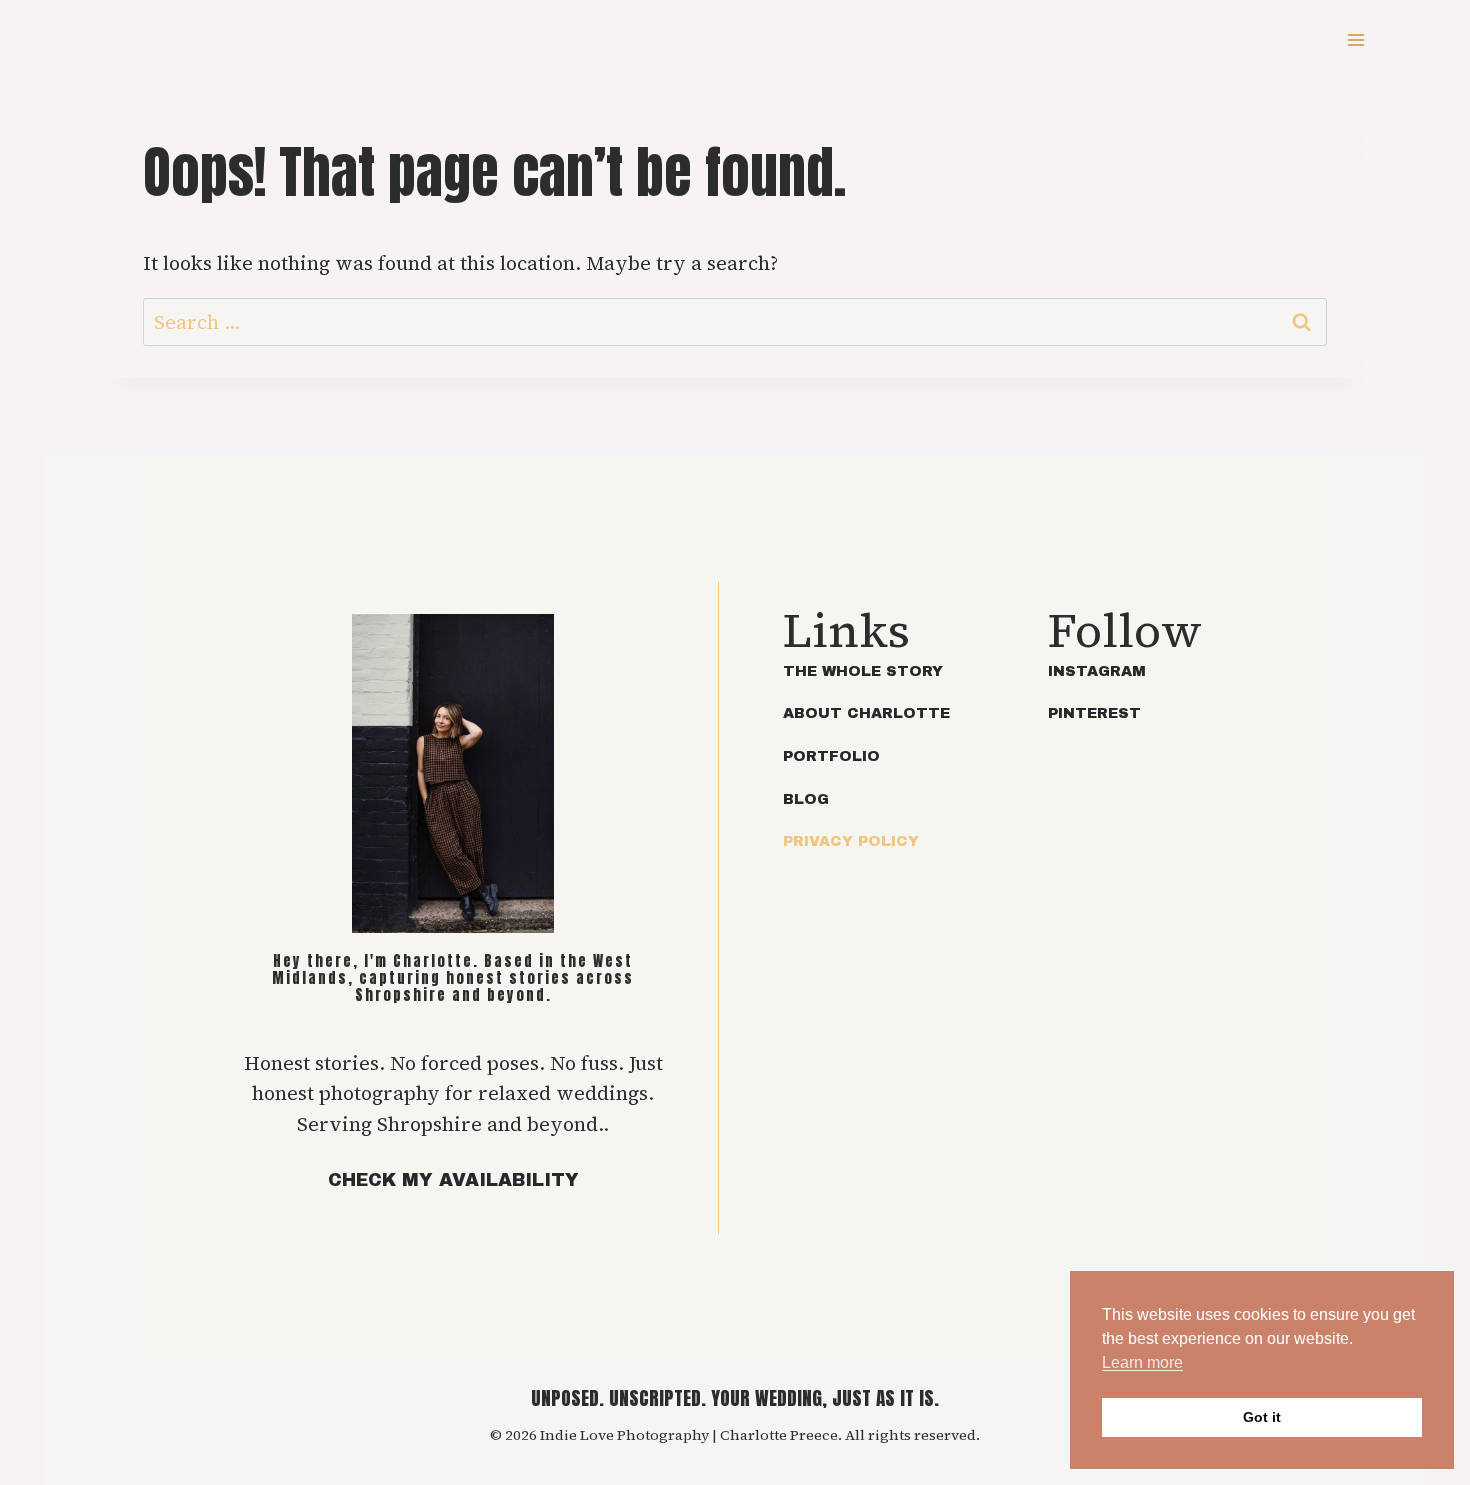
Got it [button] (1262, 1417)
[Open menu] (1355, 39)
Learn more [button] (1142, 1362)
